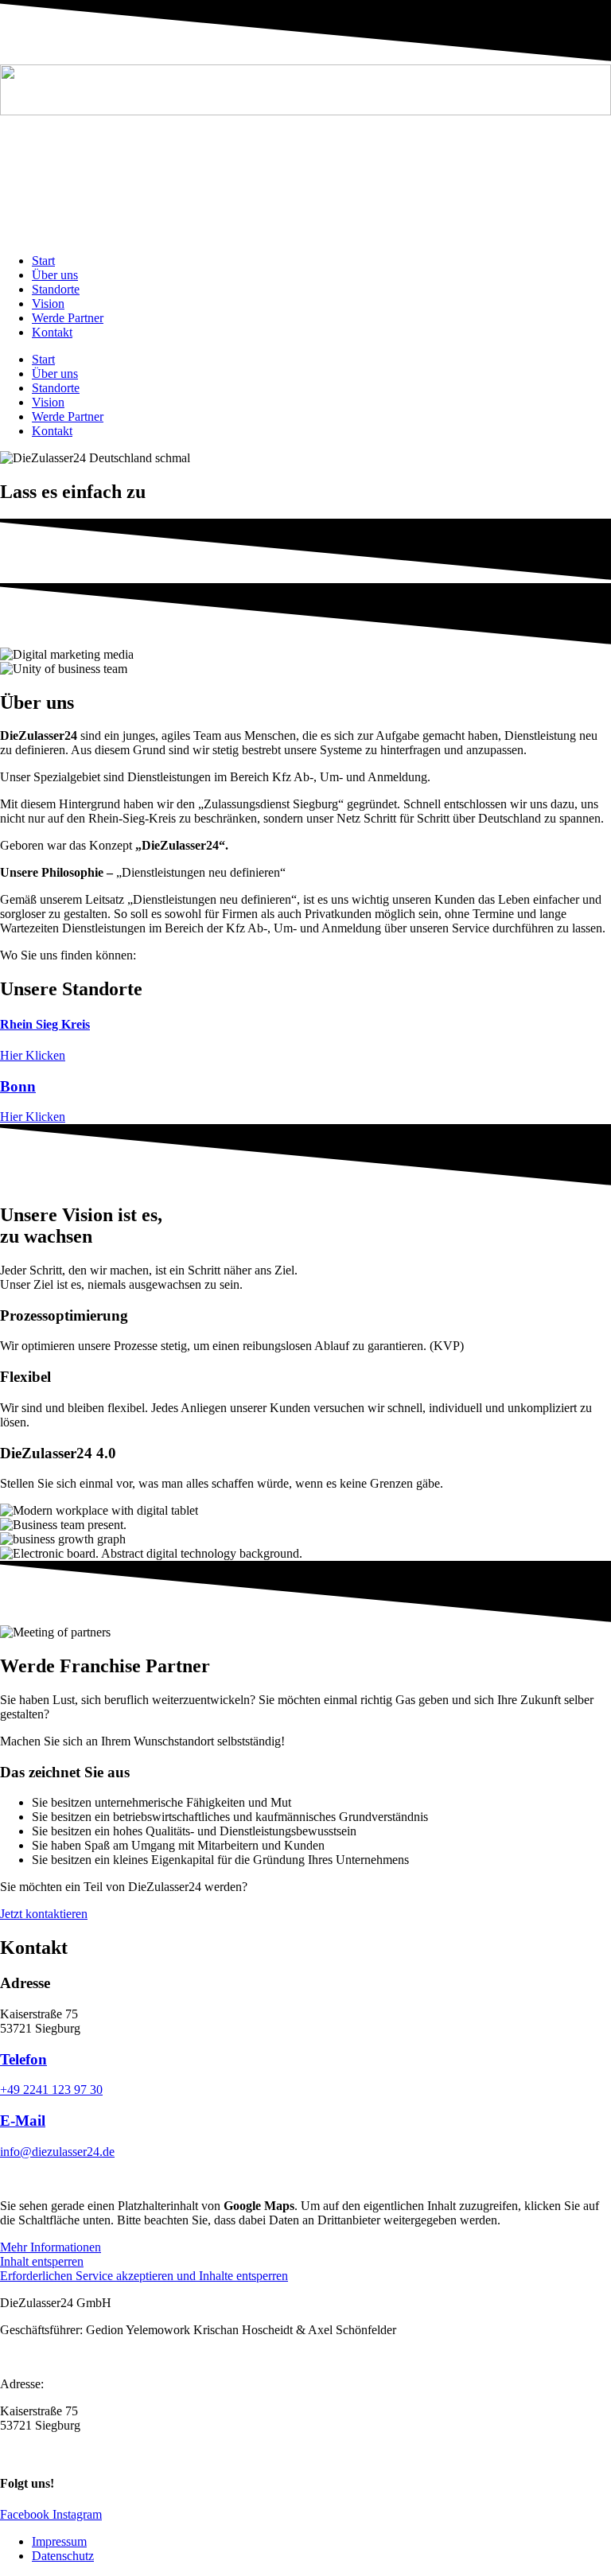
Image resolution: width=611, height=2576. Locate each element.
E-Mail (23, 2121)
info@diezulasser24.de (57, 2152)
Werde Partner (68, 318)
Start (43, 261)
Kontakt (52, 332)
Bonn (18, 1086)
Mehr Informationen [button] (51, 2247)
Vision (48, 304)
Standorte (56, 289)
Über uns (55, 275)
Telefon (23, 2059)
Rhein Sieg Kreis (45, 1024)
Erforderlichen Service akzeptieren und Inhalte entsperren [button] (144, 2276)
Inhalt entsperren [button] (42, 2261)
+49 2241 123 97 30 (51, 2090)
